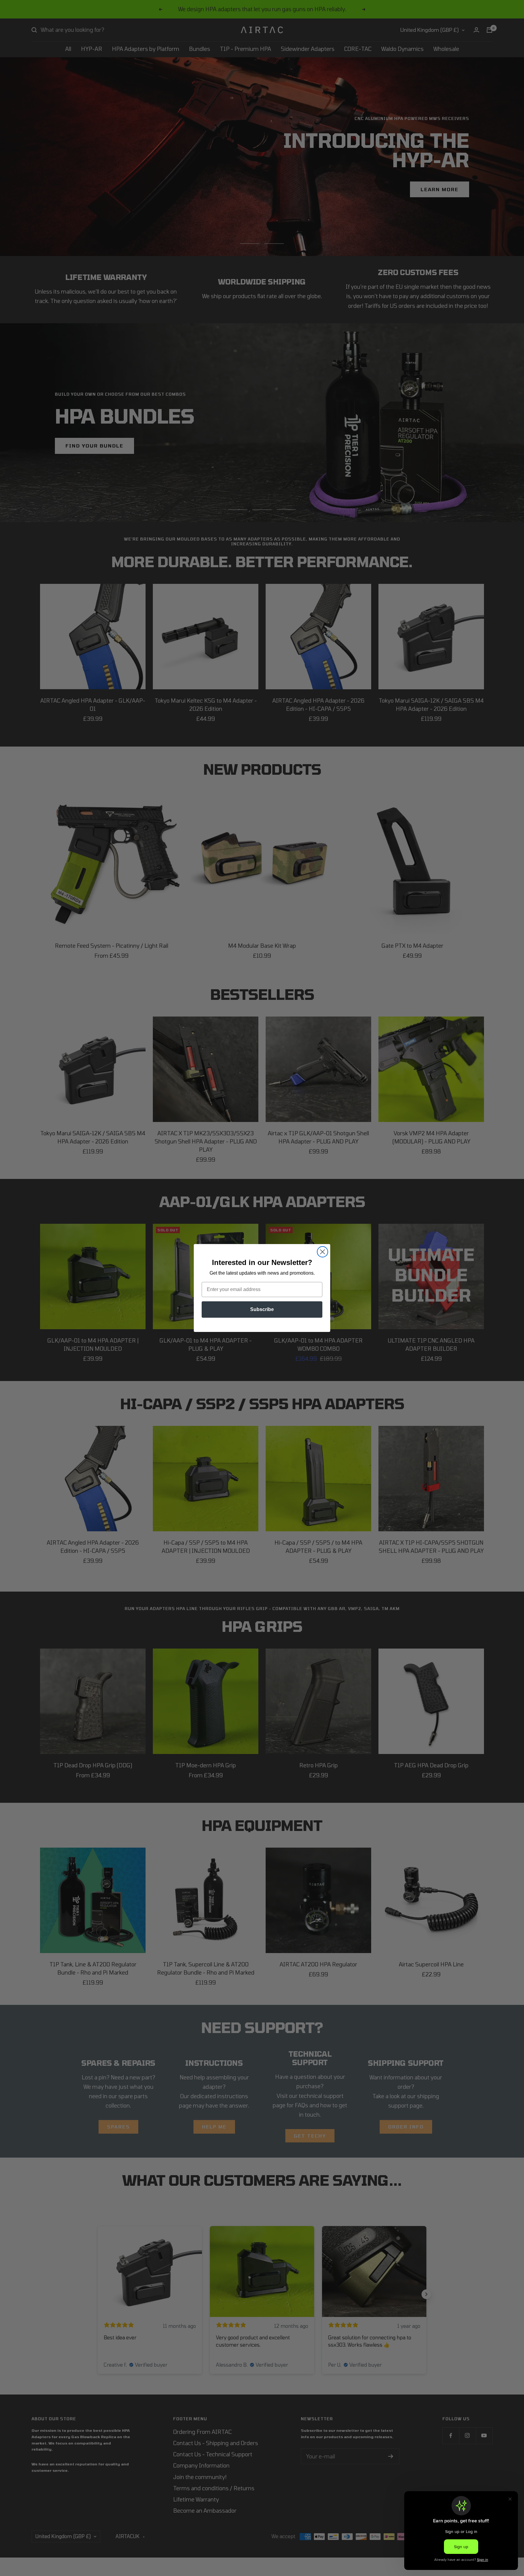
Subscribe (262, 1309)
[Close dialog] (322, 1252)
